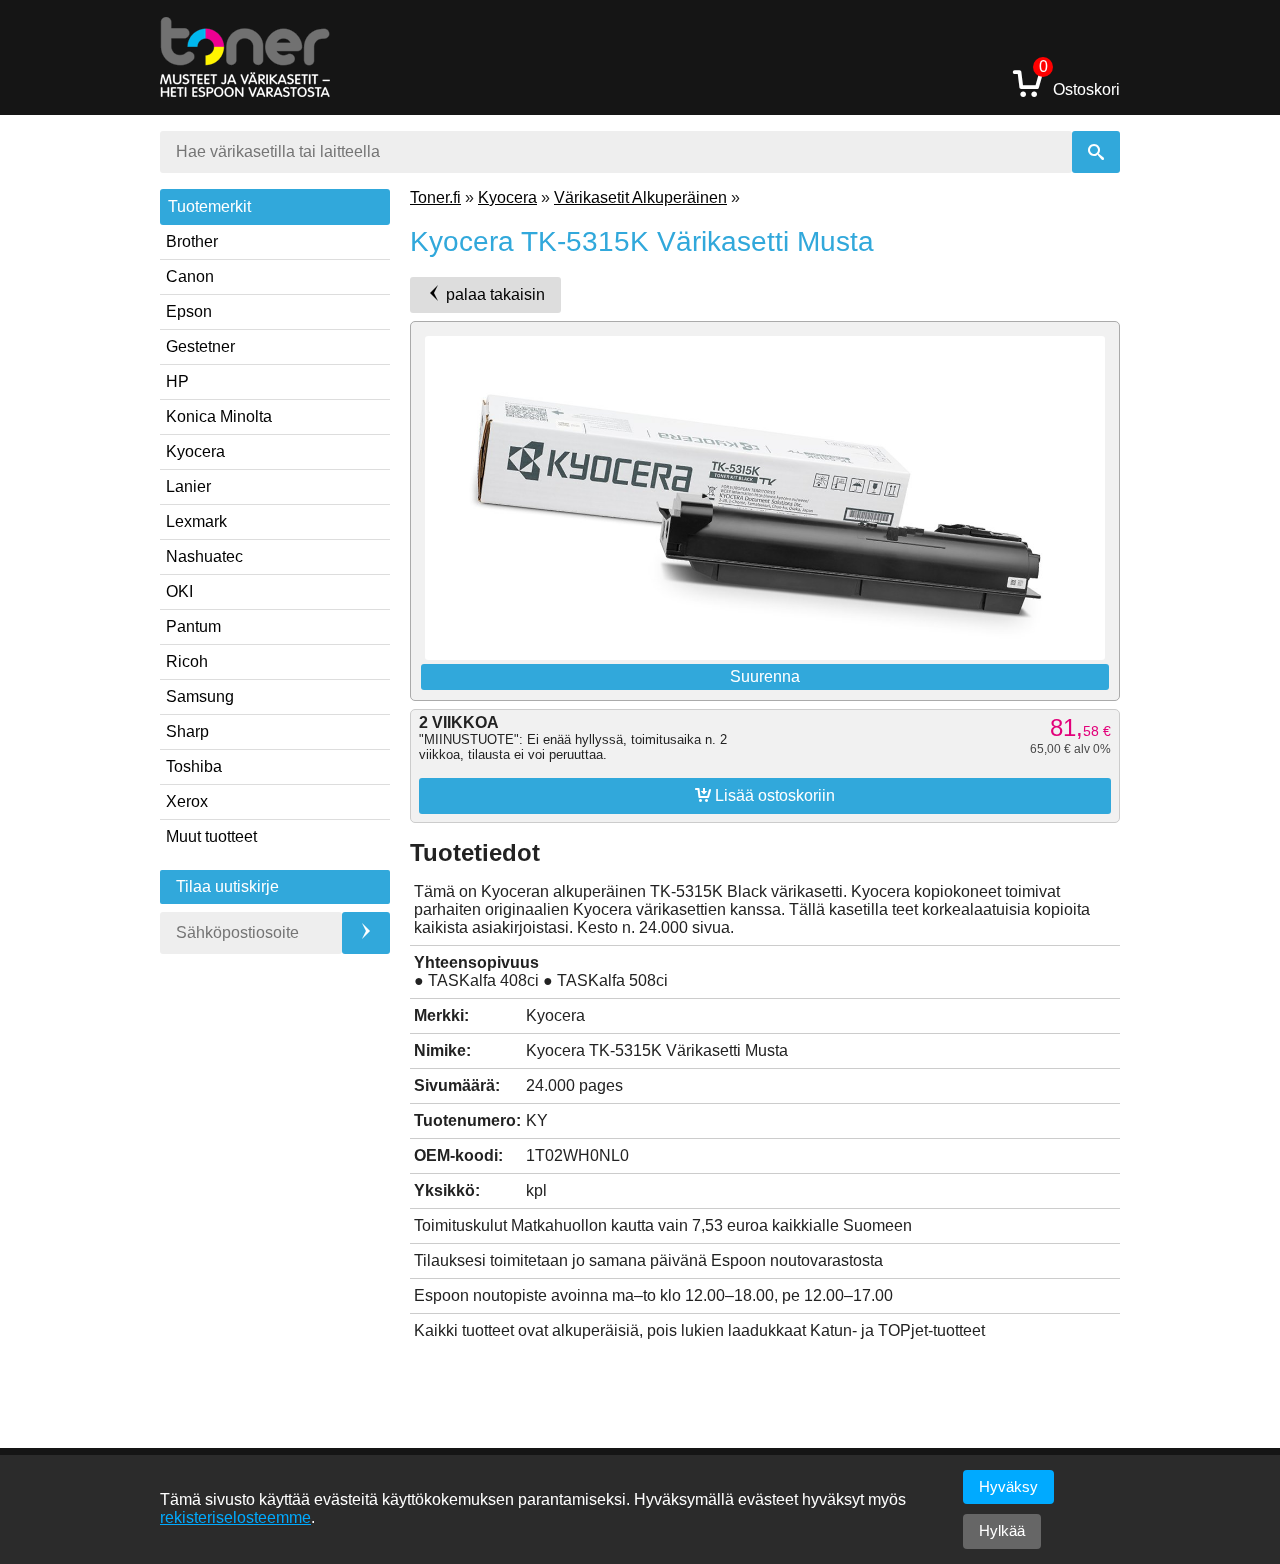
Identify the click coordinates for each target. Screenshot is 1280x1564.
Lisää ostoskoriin (765, 795)
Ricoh (187, 661)
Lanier (188, 486)
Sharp (187, 731)
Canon (190, 276)
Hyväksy (1008, 1486)
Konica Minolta (219, 416)
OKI (179, 591)
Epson (189, 311)
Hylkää (1002, 1530)
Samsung (200, 696)
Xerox (187, 801)
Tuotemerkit (209, 206)
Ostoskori (1079, 82)
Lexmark (196, 521)
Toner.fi (435, 197)
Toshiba (194, 766)
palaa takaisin (493, 294)
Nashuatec (204, 556)
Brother (192, 241)
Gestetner (200, 346)
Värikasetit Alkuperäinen (640, 197)
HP (177, 381)
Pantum (193, 626)
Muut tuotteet (211, 836)
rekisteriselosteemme (235, 1517)
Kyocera (195, 451)
